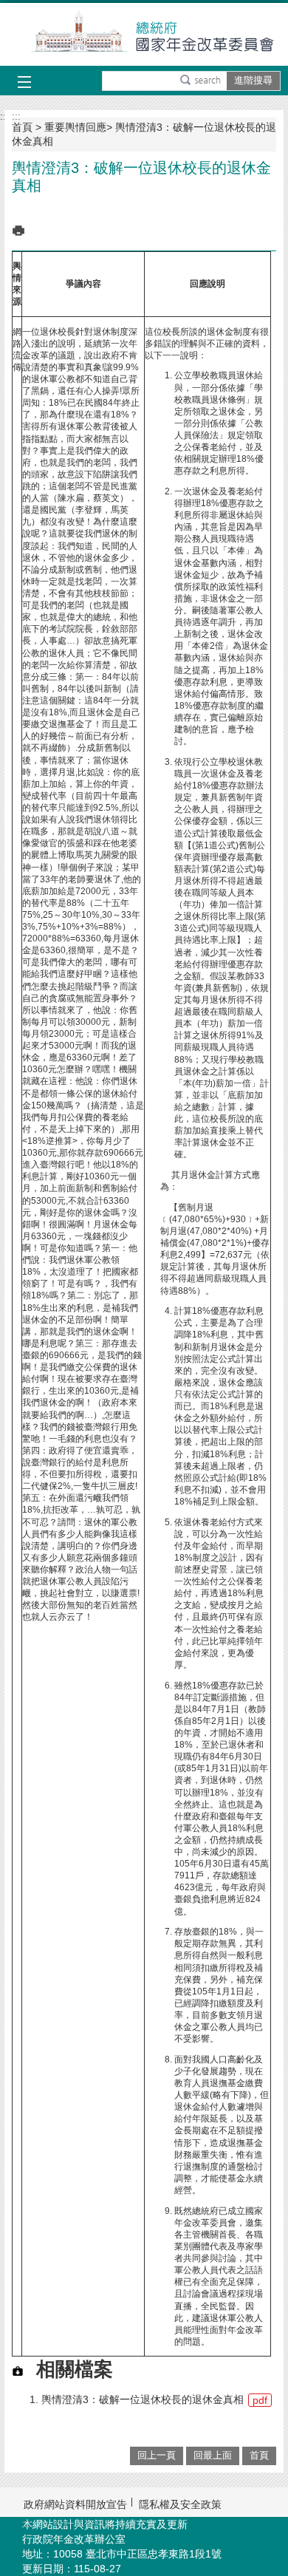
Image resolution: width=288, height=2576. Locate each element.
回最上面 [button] (213, 2455)
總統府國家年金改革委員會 (144, 34)
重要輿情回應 (75, 127)
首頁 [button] (259, 2455)
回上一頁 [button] (157, 2455)
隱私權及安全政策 (180, 2504)
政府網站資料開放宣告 (75, 2504)
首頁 (22, 127)
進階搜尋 (253, 80)
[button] (200, 81)
